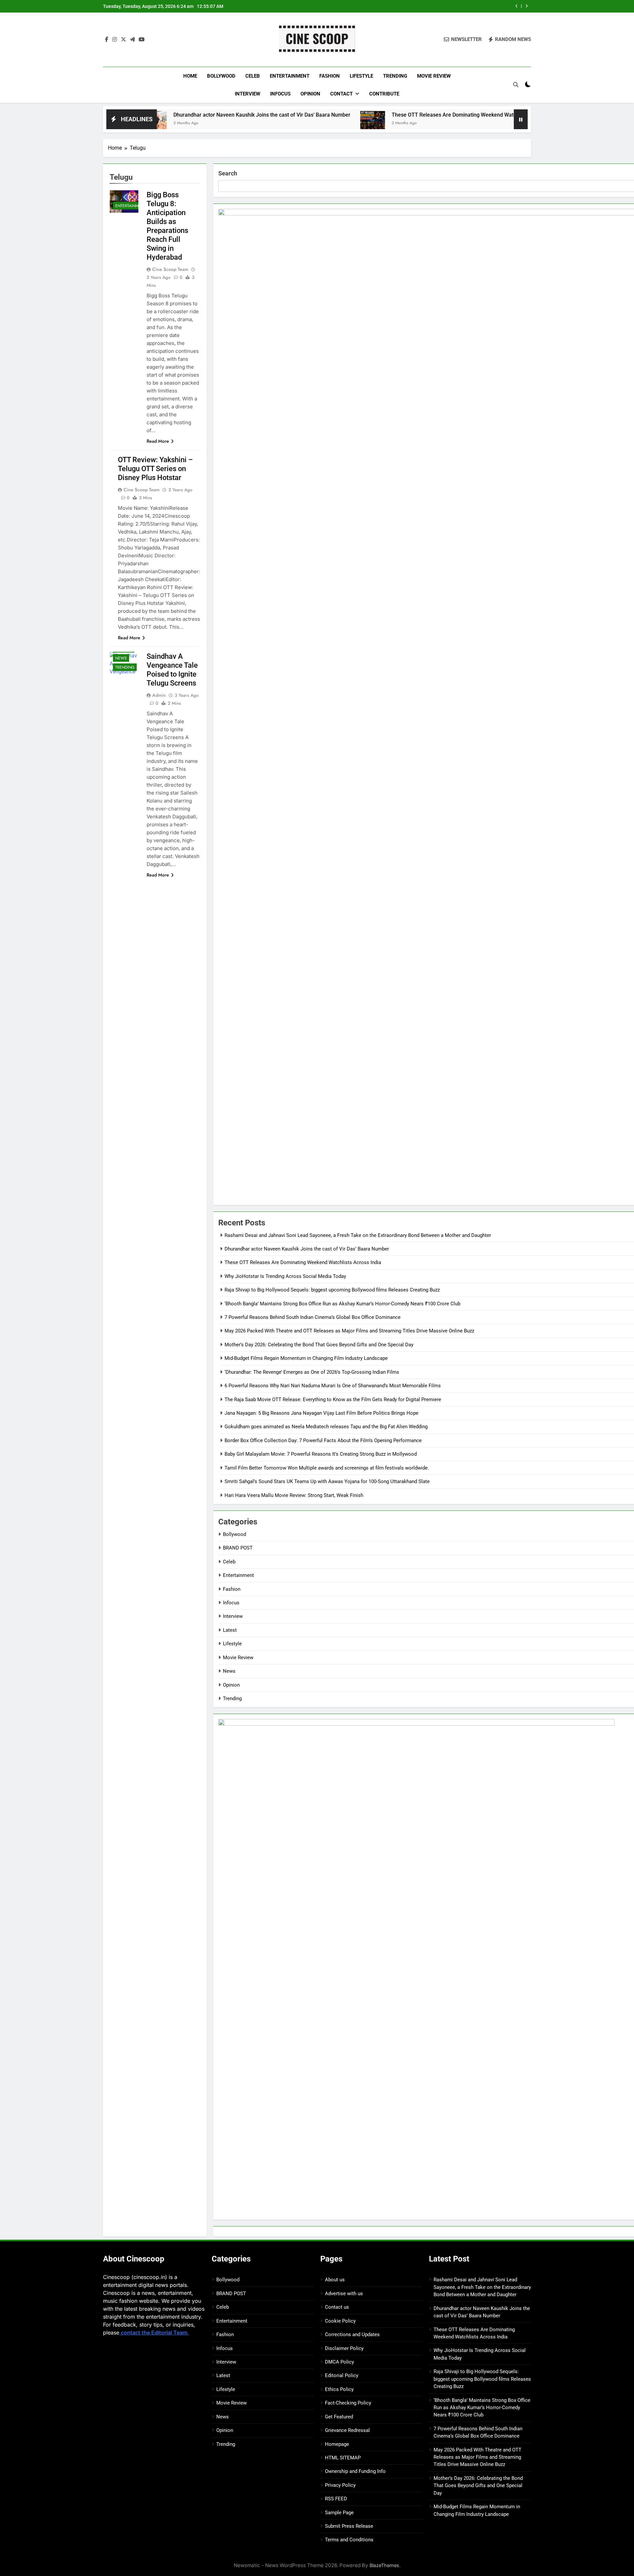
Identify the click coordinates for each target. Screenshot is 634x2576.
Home (190, 76)
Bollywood (221, 76)
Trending (395, 76)
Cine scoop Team (170, 269)
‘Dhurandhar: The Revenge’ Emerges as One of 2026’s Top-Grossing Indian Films (312, 1372)
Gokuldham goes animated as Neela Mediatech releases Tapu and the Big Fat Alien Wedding (326, 1427)
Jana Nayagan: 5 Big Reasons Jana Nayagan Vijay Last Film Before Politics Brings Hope (321, 1413)
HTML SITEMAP (343, 2458)
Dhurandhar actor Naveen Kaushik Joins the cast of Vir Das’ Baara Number (177, 115)
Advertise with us (344, 2294)
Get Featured (339, 2417)
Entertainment (290, 76)
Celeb (253, 76)
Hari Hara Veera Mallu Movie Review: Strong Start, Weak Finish (294, 1495)
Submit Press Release (349, 2526)
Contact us (337, 2307)
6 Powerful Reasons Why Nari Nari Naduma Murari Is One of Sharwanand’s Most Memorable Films (333, 1386)
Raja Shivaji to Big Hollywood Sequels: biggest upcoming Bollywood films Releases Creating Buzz (332, 1290)
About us (335, 2280)
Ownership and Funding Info (355, 2471)
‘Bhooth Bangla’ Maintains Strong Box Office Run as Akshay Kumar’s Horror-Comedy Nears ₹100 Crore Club (342, 1304)
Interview (247, 94)
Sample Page (339, 2513)
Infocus (280, 94)
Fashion (330, 76)
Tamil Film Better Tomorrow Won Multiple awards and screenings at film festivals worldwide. (327, 1468)
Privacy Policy (340, 2485)
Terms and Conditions (349, 2540)
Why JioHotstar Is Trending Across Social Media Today (439, 6)
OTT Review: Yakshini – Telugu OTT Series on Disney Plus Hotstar (155, 469)
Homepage (337, 2444)
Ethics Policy (339, 2389)
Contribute (384, 94)
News (121, 658)
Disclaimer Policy (344, 2348)
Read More (158, 441)
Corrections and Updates (352, 2334)
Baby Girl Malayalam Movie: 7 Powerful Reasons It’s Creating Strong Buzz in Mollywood (321, 1454)
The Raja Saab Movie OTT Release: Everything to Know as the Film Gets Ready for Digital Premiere (333, 1400)
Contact (341, 94)
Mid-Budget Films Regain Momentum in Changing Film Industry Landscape (306, 1358)
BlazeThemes (384, 2565)
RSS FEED (336, 2499)
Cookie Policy (340, 2321)
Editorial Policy (342, 2375)
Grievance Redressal (347, 2430)
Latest (230, 1630)
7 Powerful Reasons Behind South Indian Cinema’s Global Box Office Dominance (313, 1317)
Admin (159, 695)
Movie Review (434, 76)
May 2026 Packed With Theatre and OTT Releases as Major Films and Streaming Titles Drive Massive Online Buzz (349, 1331)
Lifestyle (361, 76)
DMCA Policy (339, 2362)
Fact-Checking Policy (348, 2403)
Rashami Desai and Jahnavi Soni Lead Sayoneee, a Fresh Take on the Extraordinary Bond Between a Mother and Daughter (358, 1235)
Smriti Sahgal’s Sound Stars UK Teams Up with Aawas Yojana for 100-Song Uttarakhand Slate (327, 1481)
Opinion (310, 94)
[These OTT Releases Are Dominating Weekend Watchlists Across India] (287, 123)
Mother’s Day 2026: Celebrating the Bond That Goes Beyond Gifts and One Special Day (319, 1345)
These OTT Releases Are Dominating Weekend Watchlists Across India (390, 115)
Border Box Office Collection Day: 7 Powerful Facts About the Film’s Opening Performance (323, 1440)
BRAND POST (238, 1548)
